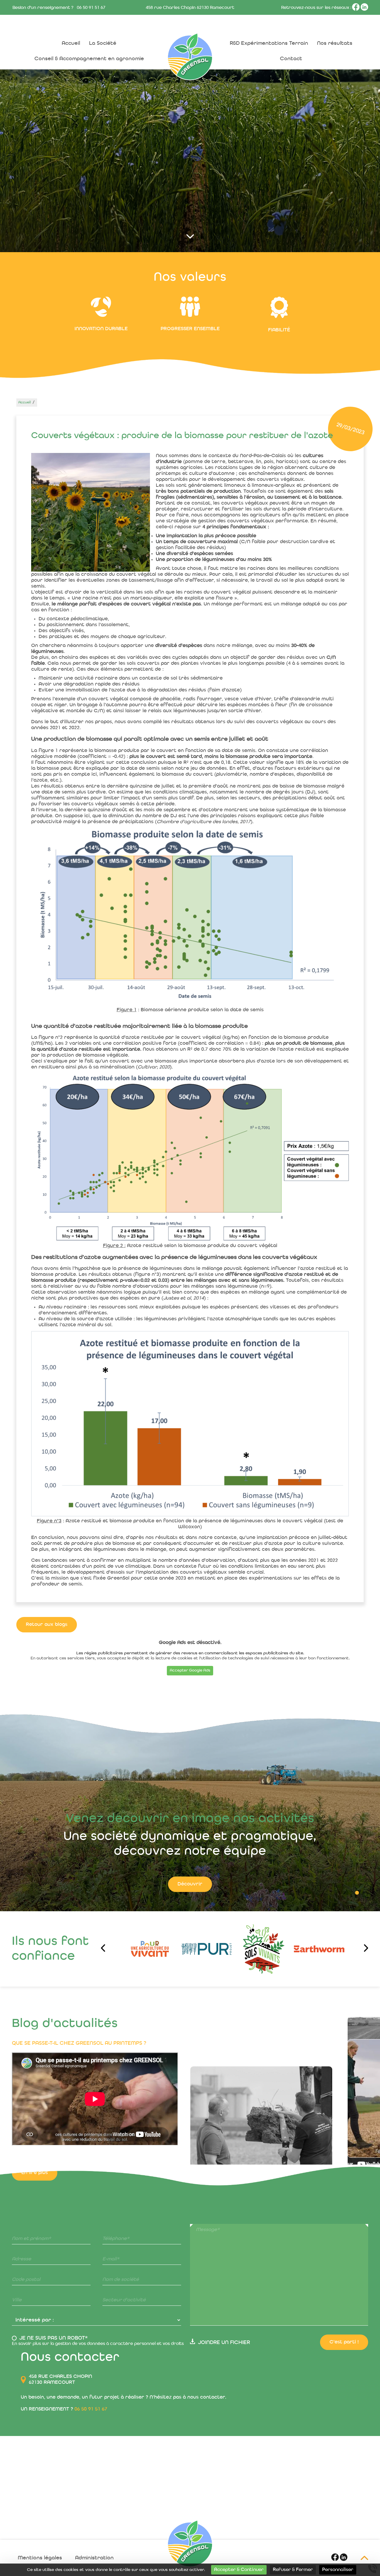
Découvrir (190, 1884)
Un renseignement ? (64, 2409)
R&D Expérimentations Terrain (269, 43)
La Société (103, 43)
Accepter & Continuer (239, 2570)
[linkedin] (364, 10)
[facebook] (356, 10)
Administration (94, 2558)
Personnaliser (338, 2570)
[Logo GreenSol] (190, 2544)
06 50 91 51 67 (91, 8)
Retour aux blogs (47, 1625)
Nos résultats (335, 43)
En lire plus (35, 2227)
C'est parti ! (344, 2342)
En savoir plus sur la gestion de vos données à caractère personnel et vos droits (98, 2344)
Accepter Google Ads (190, 1671)
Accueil (71, 43)
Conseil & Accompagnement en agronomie (89, 59)
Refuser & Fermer (293, 2570)
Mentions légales (40, 2558)
